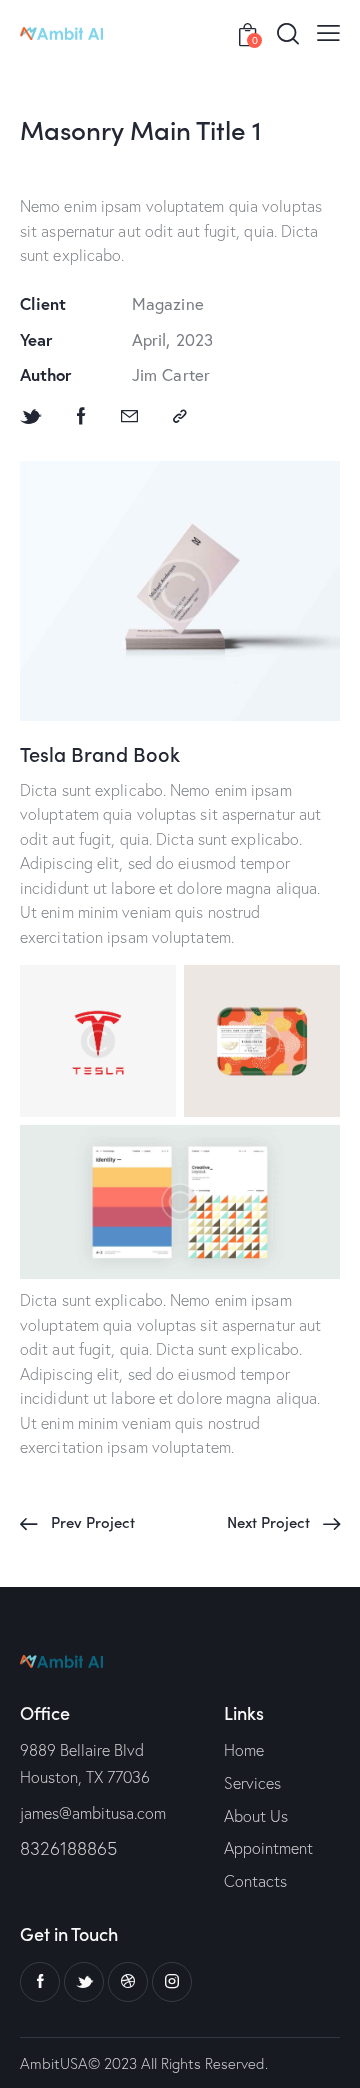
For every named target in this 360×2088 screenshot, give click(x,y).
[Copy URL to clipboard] (180, 416)
